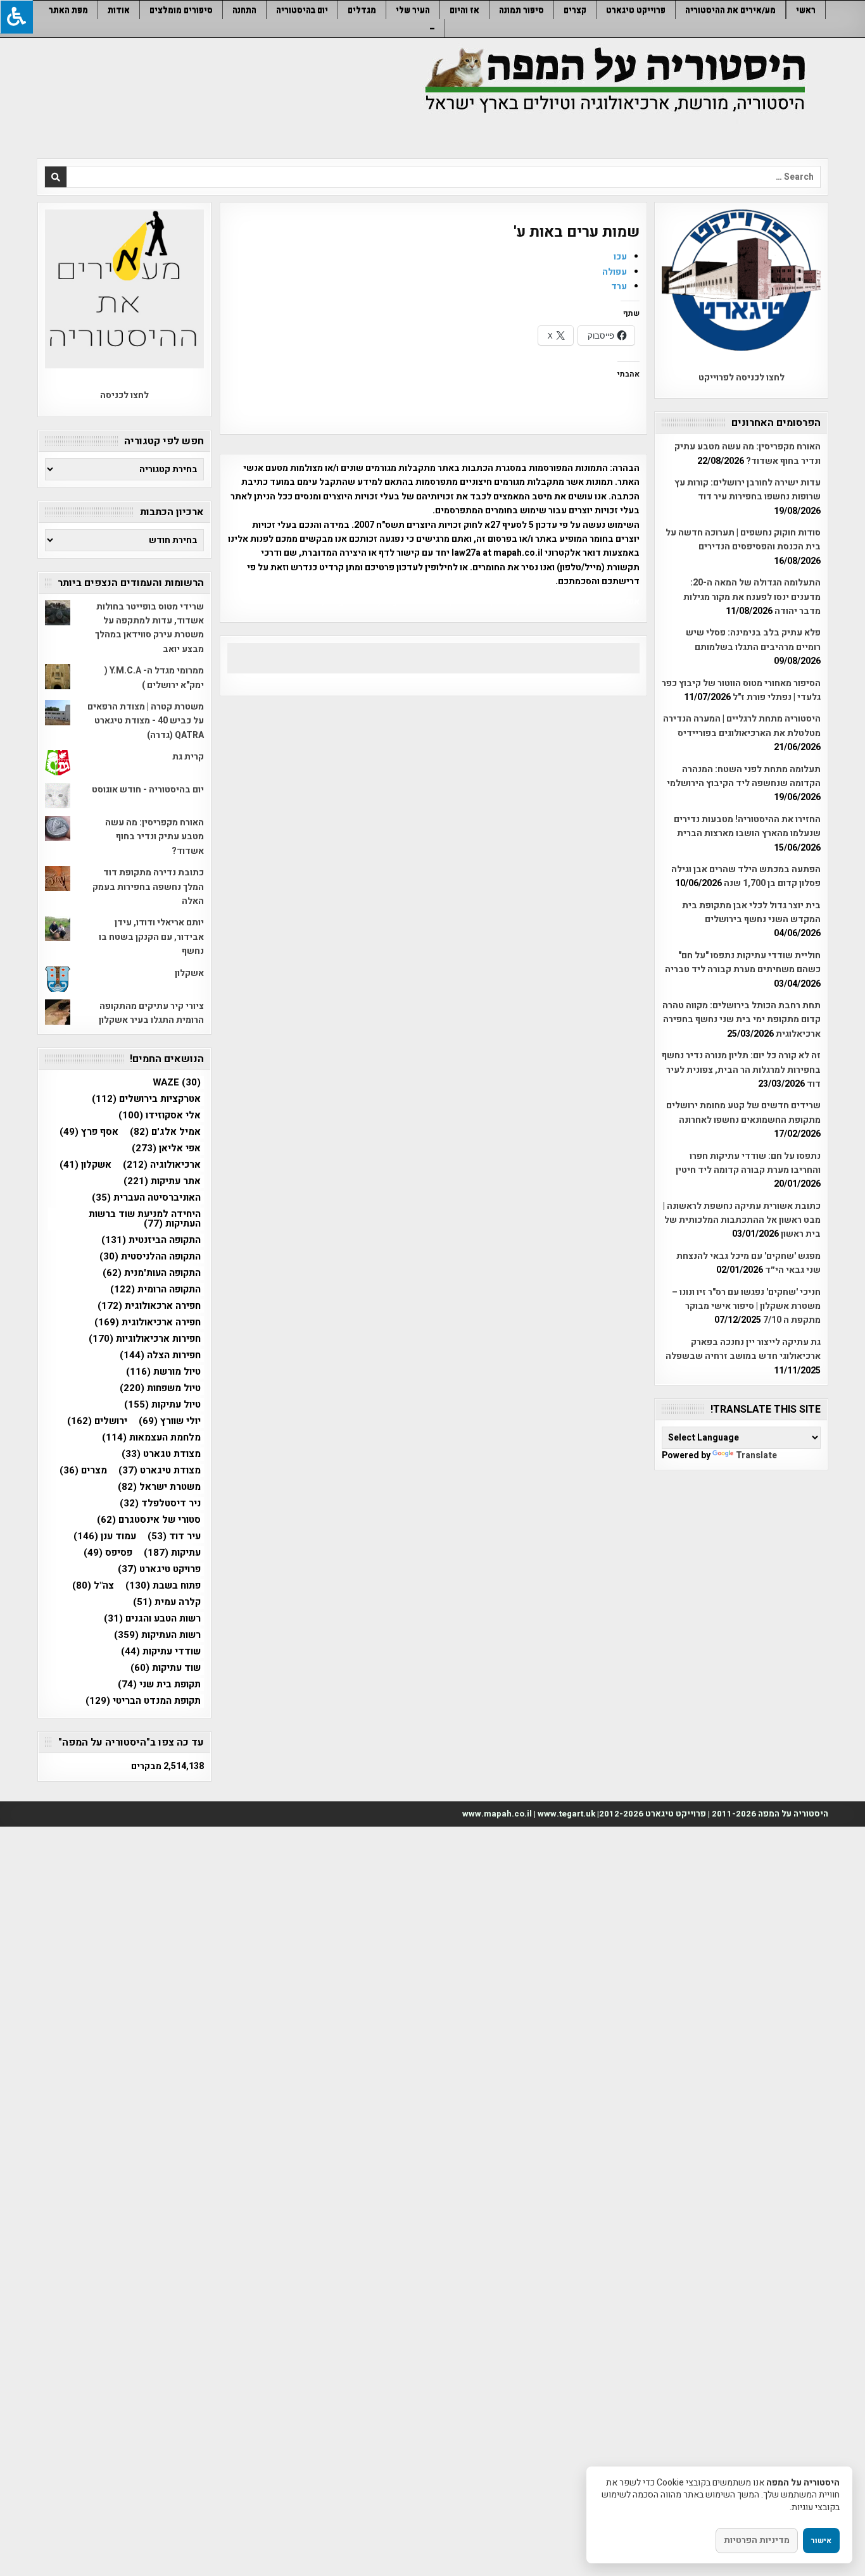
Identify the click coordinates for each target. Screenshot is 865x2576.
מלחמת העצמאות (151, 1438)
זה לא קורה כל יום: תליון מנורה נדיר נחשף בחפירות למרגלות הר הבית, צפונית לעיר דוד (741, 1070)
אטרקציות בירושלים (146, 1099)
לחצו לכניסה (124, 395)
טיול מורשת (163, 1372)
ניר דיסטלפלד (160, 1504)
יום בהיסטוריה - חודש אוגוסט (148, 790)
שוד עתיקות (166, 1668)
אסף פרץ (89, 1132)
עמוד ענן (105, 1536)
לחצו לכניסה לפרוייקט (742, 378)
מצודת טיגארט (160, 1471)
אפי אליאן (166, 1148)
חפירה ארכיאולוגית (148, 1322)
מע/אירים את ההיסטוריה (730, 10)
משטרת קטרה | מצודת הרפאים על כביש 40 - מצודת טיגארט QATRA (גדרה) (146, 721)
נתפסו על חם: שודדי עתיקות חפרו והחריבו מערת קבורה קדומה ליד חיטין (748, 1163)
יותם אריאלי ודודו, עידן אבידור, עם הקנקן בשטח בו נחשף (151, 937)
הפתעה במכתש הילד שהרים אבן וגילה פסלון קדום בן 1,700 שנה (746, 876)
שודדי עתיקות (161, 1652)
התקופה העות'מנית (152, 1273)
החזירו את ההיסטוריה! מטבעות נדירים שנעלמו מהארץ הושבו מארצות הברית (747, 826)
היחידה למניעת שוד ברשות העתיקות (145, 1219)
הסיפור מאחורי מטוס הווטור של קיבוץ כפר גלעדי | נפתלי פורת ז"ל (741, 690)
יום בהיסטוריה (302, 10)
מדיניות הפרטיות (757, 2540)
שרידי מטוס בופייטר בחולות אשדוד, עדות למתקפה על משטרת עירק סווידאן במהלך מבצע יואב (149, 628)
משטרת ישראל (159, 1487)
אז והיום (464, 10)
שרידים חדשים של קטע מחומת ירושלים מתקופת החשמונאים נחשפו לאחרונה (743, 1112)
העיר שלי (413, 10)
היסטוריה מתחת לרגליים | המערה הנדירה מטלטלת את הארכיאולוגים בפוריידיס (742, 726)
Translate (756, 1455)
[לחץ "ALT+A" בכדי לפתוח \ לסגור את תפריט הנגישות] (16, 17)
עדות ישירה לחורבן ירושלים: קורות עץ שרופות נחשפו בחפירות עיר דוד (748, 490)
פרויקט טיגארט (159, 1569)
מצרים (83, 1471)
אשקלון (189, 973)
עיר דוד (174, 1536)
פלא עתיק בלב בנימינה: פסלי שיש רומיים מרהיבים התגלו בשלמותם (753, 640)
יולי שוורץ (170, 1421)
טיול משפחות (160, 1388)
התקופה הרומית (155, 1290)
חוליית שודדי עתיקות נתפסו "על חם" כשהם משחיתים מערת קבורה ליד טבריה (743, 962)
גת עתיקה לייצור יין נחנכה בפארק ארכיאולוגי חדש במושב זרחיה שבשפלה (743, 1349)
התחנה (244, 10)
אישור (821, 2541)
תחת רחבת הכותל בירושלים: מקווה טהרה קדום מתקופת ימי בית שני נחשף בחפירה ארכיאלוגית (742, 1020)
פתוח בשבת (163, 1586)
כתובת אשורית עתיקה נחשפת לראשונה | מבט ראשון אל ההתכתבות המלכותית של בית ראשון (742, 1220)
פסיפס (108, 1553)
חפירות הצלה (160, 1355)
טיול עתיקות (162, 1405)
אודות (119, 10)
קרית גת (188, 757)
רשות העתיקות (157, 1635)
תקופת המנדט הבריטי (143, 1701)
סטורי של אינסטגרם (149, 1520)
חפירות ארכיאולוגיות (145, 1339)
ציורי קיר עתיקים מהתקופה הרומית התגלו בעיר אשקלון (151, 1013)
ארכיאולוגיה (162, 1165)
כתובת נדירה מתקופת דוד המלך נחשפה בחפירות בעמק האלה (148, 887)
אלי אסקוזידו (160, 1116)
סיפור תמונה (521, 10)
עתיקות (172, 1553)
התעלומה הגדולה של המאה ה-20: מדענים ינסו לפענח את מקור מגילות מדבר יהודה (752, 597)
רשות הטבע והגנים (152, 1619)
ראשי (806, 10)
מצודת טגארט (161, 1454)
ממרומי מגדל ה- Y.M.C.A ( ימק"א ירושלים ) (154, 678)
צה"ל (93, 1586)
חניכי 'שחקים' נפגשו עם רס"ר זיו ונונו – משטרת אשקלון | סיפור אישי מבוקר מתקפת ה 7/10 (746, 1306)
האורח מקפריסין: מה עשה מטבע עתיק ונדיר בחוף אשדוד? (748, 453)
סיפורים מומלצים (181, 10)
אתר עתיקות (162, 1181)
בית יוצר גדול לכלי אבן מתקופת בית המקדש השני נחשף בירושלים (751, 912)
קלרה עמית (167, 1602)
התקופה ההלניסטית (150, 1257)
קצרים (575, 10)
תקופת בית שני (159, 1685)
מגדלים (362, 10)
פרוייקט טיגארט (636, 10)
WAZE (177, 1083)
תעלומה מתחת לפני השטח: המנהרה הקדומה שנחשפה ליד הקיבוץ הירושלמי (744, 776)
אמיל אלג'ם (165, 1132)
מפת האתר (68, 10)
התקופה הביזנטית (151, 1240)
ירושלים (97, 1421)
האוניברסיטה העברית (146, 1198)
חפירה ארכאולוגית (149, 1306)
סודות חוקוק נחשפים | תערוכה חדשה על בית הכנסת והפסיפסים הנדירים (743, 540)
